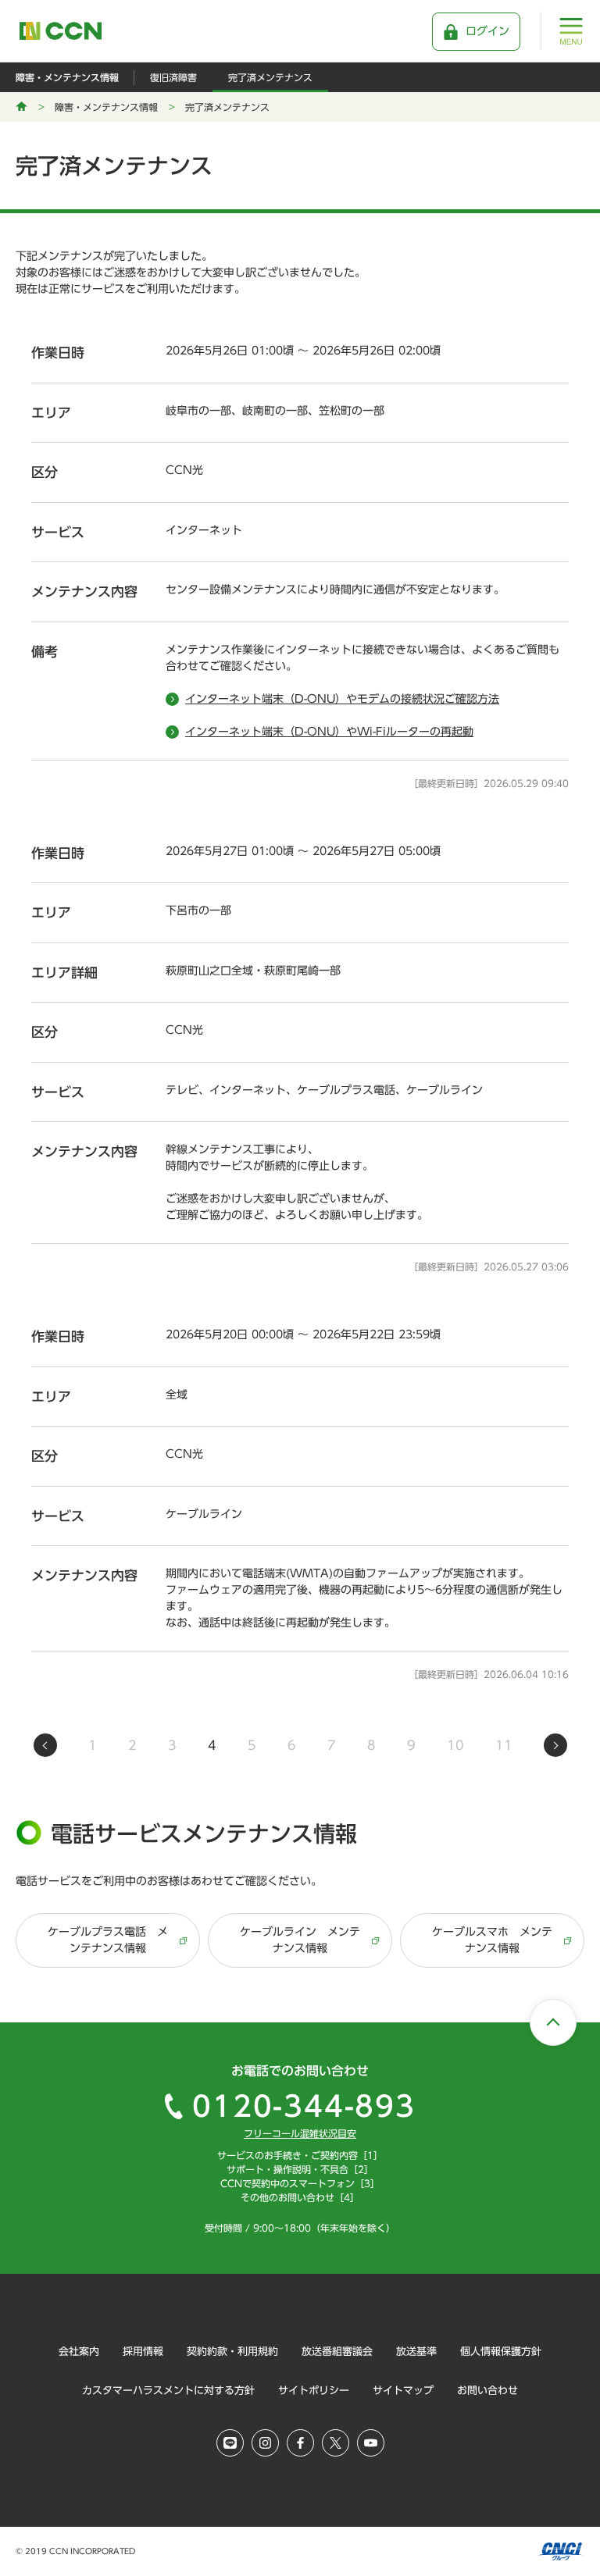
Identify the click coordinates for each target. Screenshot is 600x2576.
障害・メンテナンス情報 (67, 77)
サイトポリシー (314, 2391)
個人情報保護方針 (501, 2352)
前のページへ (45, 1745)
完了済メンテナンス (270, 77)
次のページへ (555, 1745)
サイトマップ (403, 2391)
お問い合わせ (487, 2391)
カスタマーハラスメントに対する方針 (168, 2391)
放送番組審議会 (337, 2352)
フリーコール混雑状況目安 (300, 2133)
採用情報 (143, 2352)
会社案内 (79, 2352)
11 (504, 1745)
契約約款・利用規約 (232, 2352)
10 (455, 1745)
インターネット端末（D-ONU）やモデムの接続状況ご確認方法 (342, 699)
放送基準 (416, 2352)
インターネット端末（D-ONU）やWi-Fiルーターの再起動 (329, 732)
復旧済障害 (173, 77)
